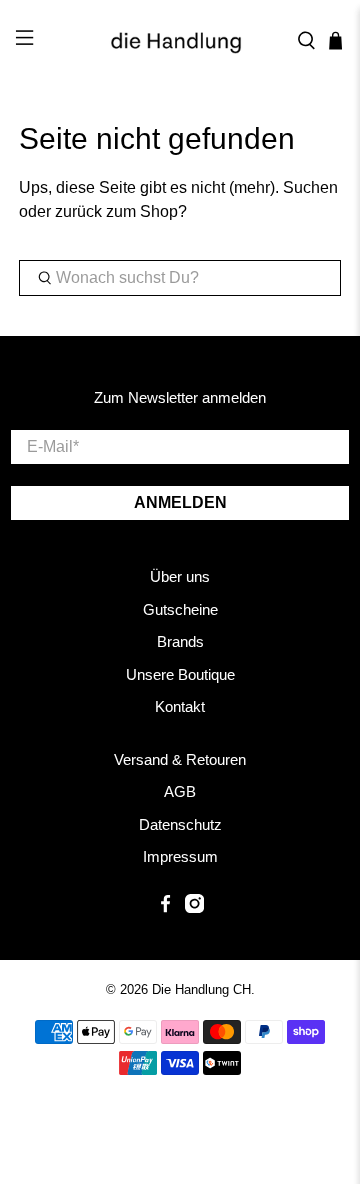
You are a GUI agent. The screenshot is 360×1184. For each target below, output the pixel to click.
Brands (180, 641)
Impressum (180, 856)
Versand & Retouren (180, 759)
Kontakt (180, 706)
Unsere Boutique (180, 674)
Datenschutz (180, 824)
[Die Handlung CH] (180, 41)
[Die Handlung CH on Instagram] (194, 907)
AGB (180, 791)
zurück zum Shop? (121, 211)
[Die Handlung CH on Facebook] (165, 907)
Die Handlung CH (201, 989)
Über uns (180, 576)
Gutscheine (180, 609)
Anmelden (180, 502)
